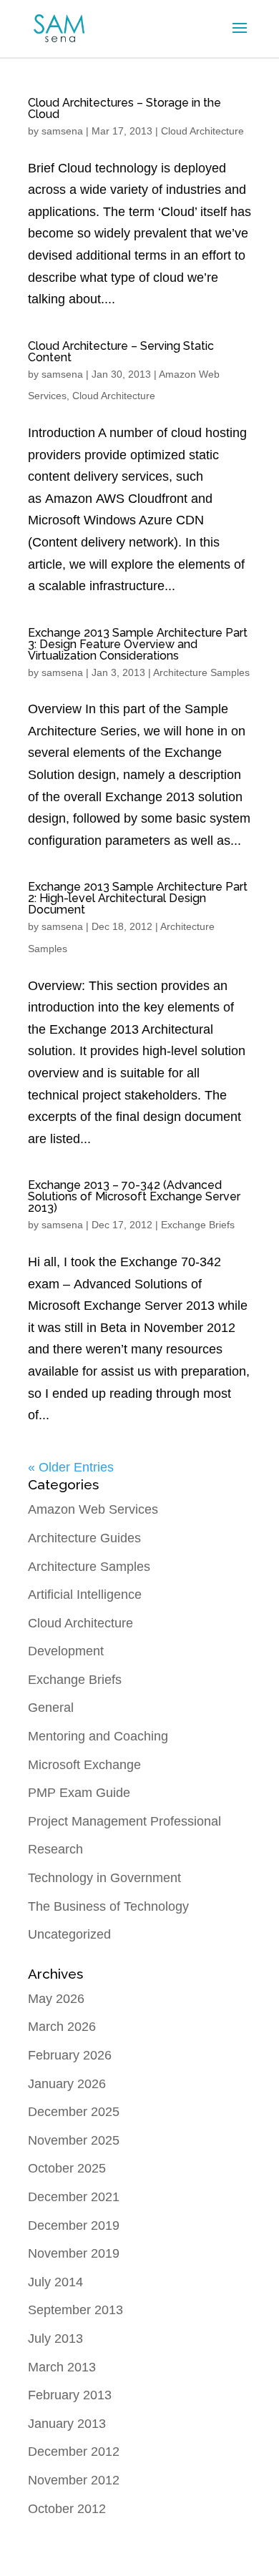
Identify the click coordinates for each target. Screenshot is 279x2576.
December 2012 (74, 2452)
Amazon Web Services (93, 1509)
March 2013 (62, 2367)
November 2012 (74, 2480)
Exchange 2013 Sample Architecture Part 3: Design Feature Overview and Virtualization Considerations (138, 644)
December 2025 (74, 2112)
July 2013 (55, 2339)
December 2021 (74, 2197)
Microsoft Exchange (84, 1765)
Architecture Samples (201, 672)
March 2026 (62, 2027)
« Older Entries (71, 1467)
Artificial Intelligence (85, 1595)
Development (66, 1651)
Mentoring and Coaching (98, 1736)
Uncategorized (69, 1934)
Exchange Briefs (198, 1225)
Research (55, 1849)
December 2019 (74, 2225)
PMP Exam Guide (79, 1793)
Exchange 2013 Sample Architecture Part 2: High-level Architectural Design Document (138, 898)
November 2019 (74, 2253)
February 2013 (70, 2395)
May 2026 (56, 1999)
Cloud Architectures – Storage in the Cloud (124, 108)
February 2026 (70, 2055)
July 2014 (55, 2282)
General (51, 1708)
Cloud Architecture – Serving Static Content (121, 352)
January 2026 (67, 2084)
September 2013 (75, 2310)
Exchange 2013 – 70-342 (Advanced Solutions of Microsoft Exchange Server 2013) (134, 1196)
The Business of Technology (108, 1906)
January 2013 (67, 2424)
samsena (62, 131)
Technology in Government (104, 1878)
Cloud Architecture (202, 131)
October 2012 (67, 2509)
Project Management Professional (124, 1821)
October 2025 (67, 2168)
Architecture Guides (84, 1538)
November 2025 (74, 2140)
